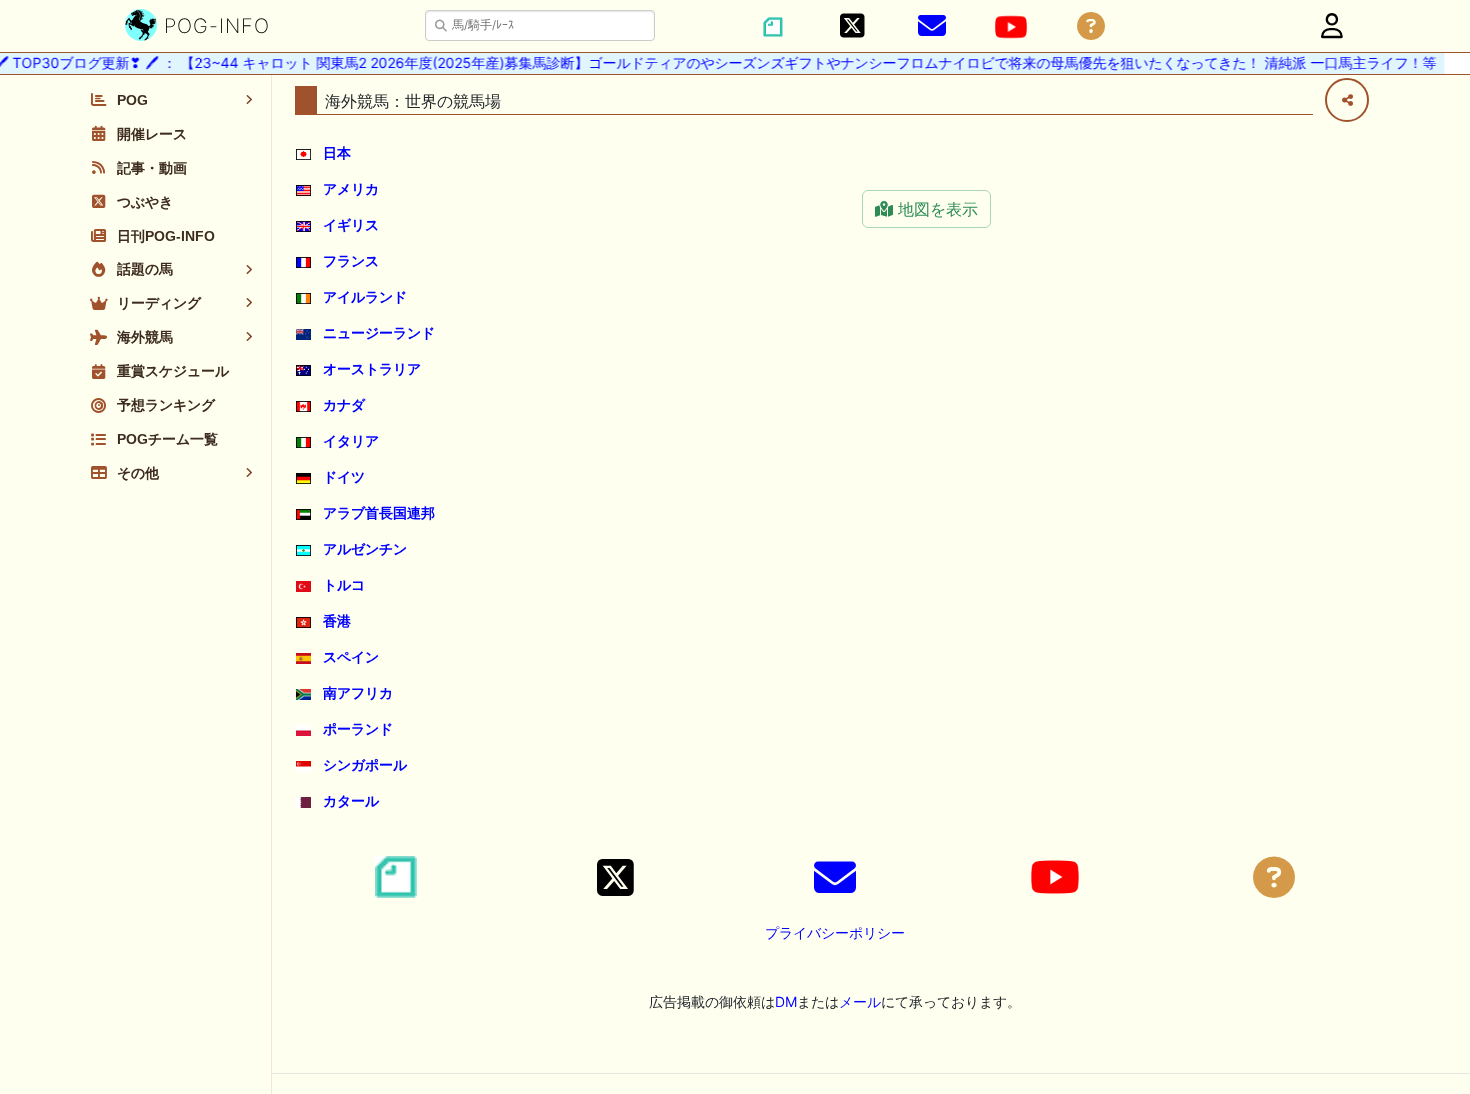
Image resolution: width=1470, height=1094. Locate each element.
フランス (351, 260)
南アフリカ (358, 692)
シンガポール (365, 764)
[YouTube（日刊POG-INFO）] (1011, 27)
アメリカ (351, 188)
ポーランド (358, 728)
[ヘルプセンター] (1091, 26)
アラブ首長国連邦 (379, 512)
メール (860, 1001)
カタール (351, 800)
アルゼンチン (365, 548)
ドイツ (344, 476)
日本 (337, 152)
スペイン (351, 656)
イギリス (351, 224)
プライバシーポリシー (835, 932)
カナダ (344, 404)
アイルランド (365, 296)
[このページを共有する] (1347, 100)
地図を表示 (935, 209)
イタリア (351, 440)
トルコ (344, 584)
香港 (337, 620)
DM (786, 1001)
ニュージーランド (379, 332)
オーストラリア (372, 368)
